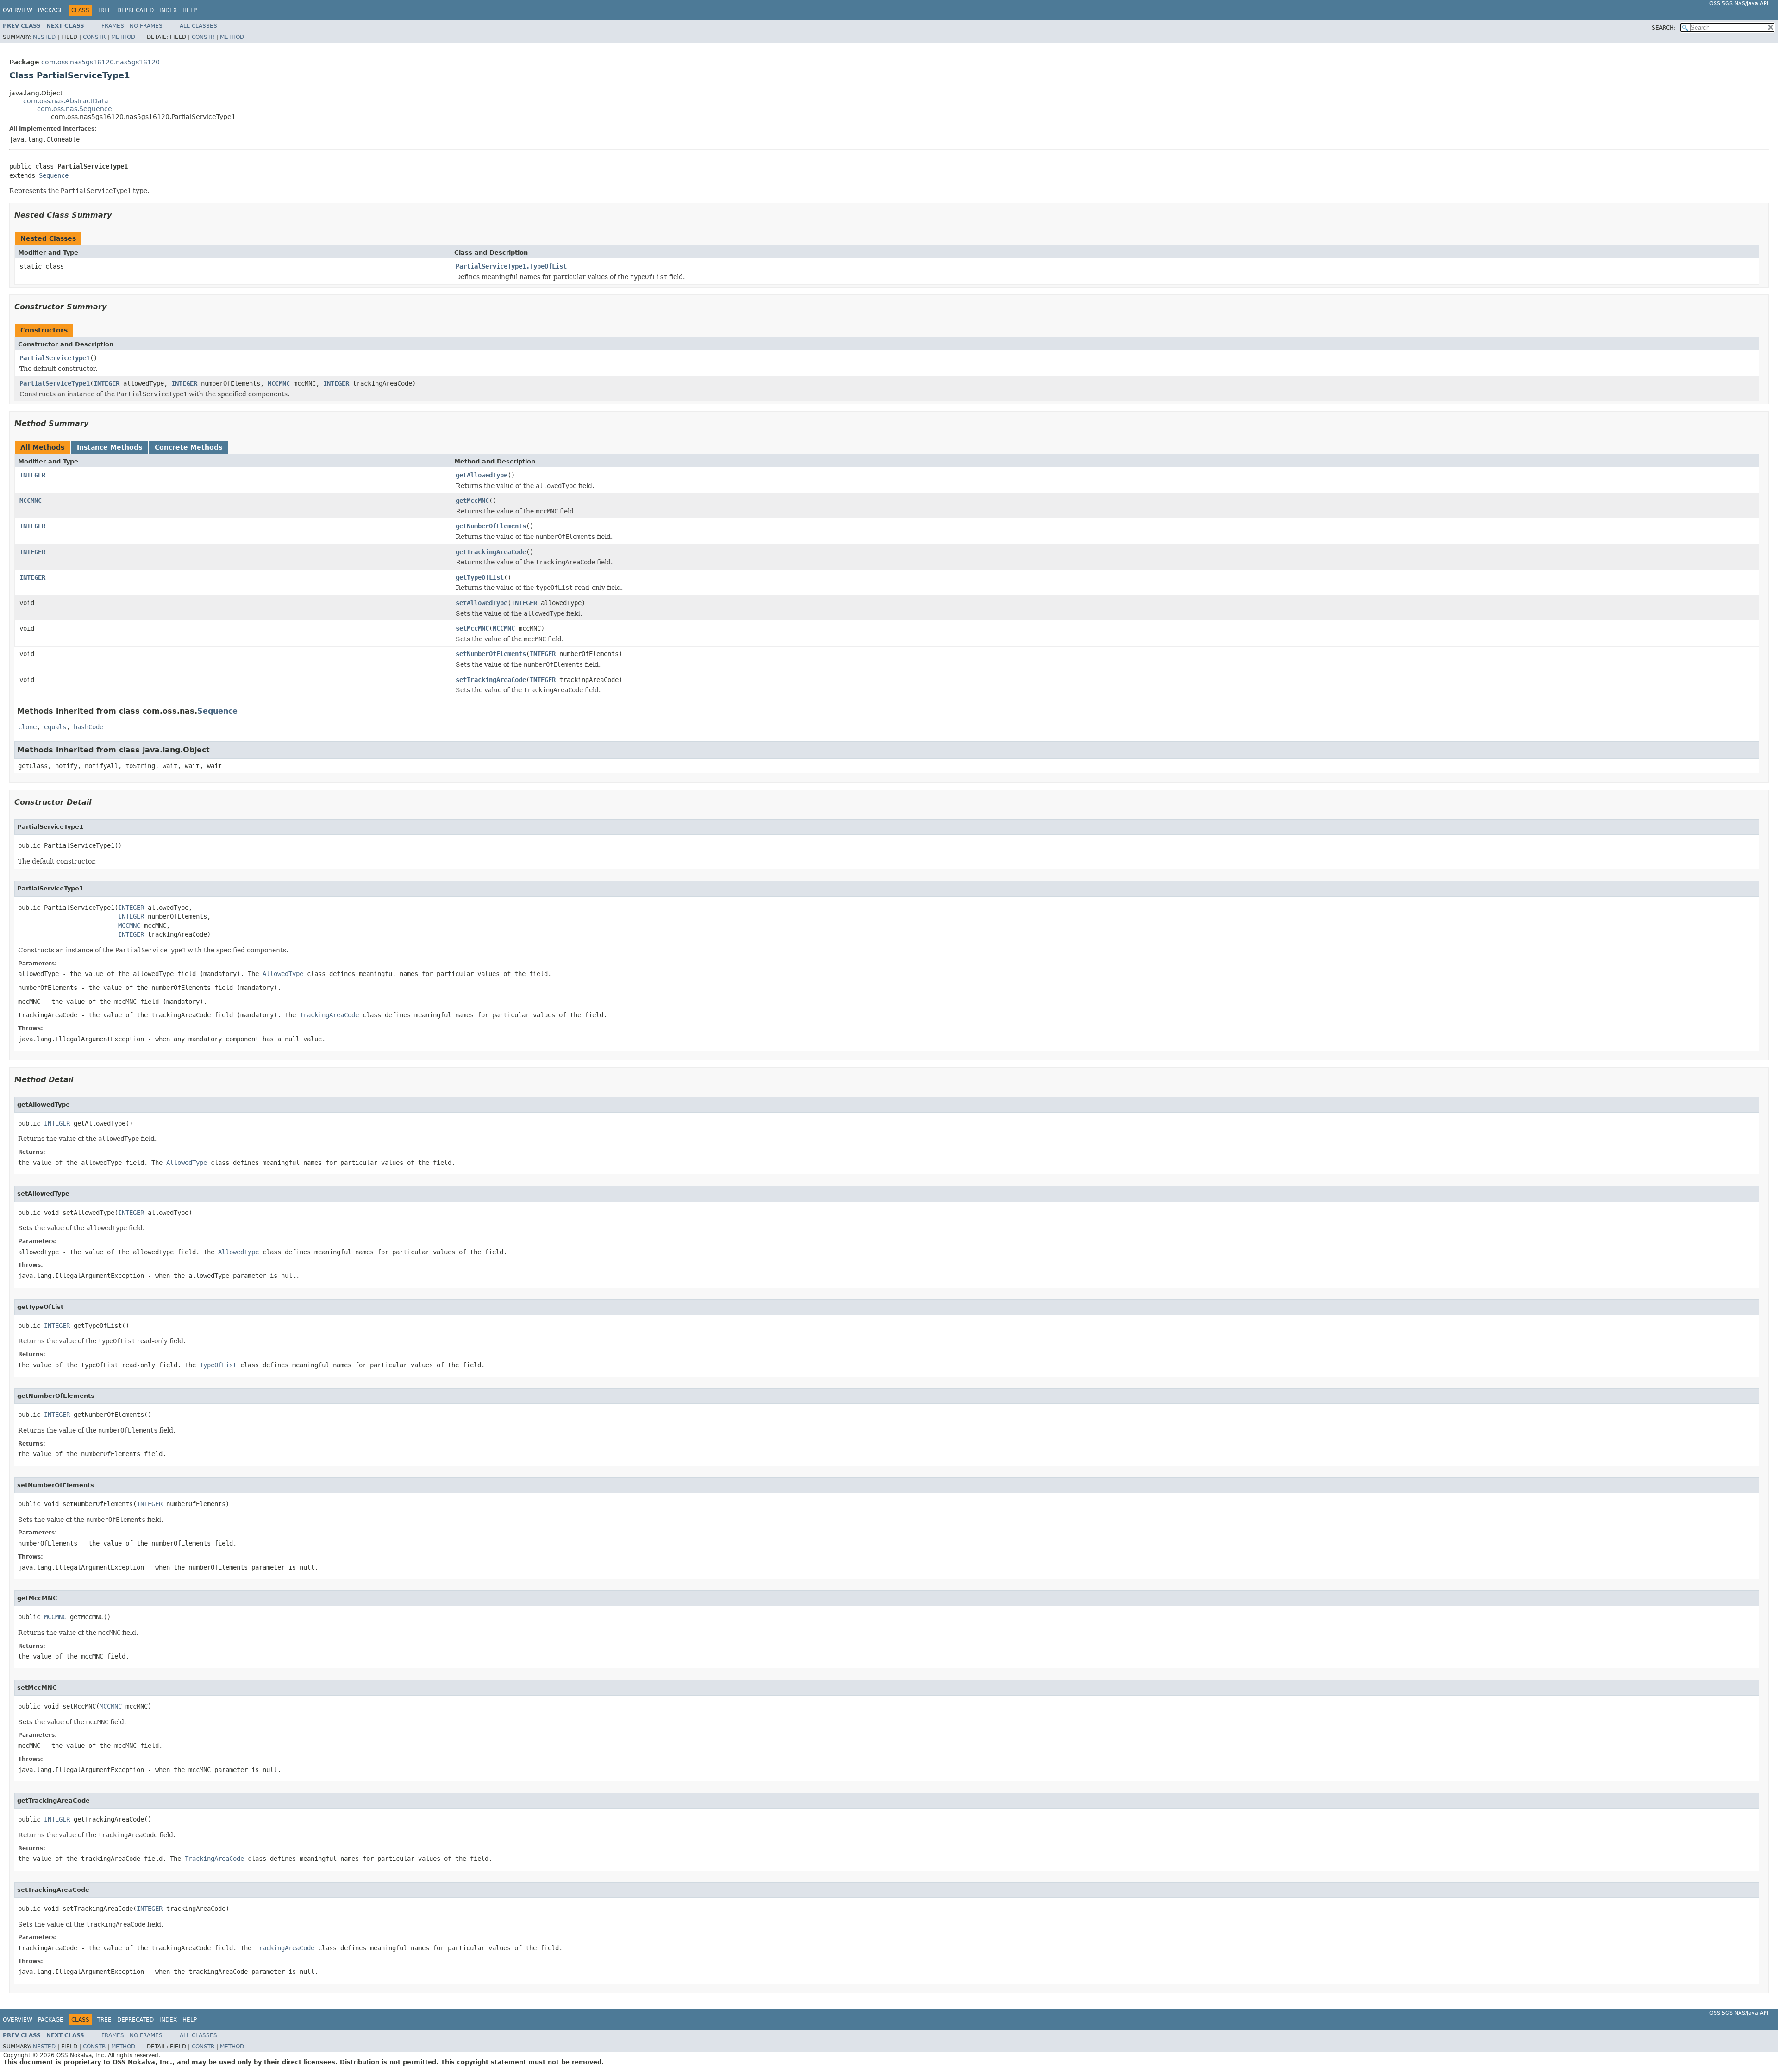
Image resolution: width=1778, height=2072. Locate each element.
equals (55, 727)
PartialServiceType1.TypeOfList (511, 266)
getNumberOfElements (491, 526)
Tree (104, 10)
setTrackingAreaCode (491, 680)
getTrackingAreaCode (491, 552)
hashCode (88, 727)
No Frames (146, 26)
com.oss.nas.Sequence (75, 109)
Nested (44, 37)
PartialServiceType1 (55, 358)
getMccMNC (472, 501)
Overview (18, 10)
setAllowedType (482, 603)
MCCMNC (279, 383)
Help (190, 10)
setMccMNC (472, 628)
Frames (113, 26)
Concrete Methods (188, 447)
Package (51, 10)
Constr (94, 37)
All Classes (198, 26)
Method (123, 37)
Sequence (54, 175)
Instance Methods (110, 447)
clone (27, 727)
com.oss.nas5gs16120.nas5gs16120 (100, 62)
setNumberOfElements (491, 654)
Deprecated (135, 10)
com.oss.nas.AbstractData (66, 101)
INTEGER (106, 383)
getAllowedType (482, 475)
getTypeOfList (480, 577)
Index (168, 10)
